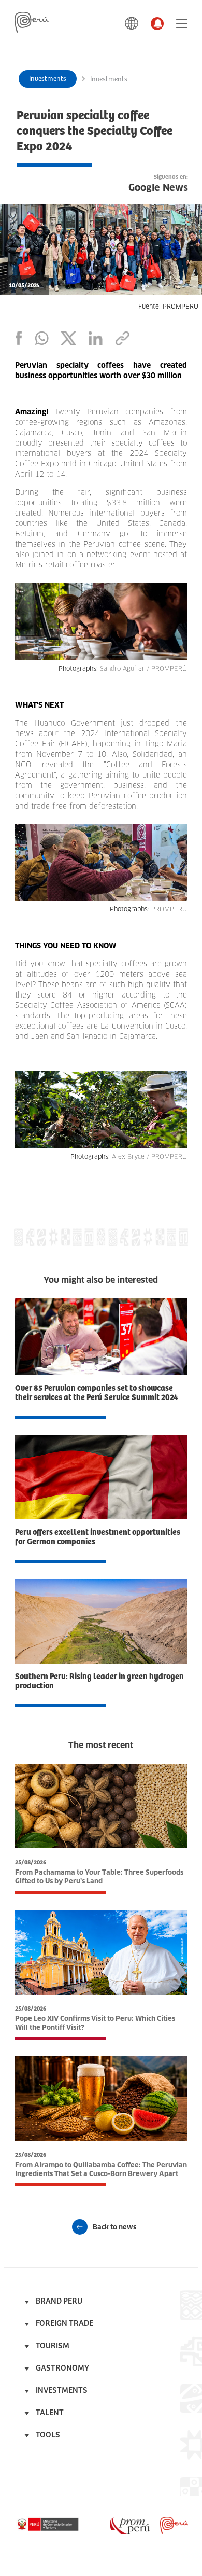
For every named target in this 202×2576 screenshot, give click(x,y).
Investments (48, 79)
